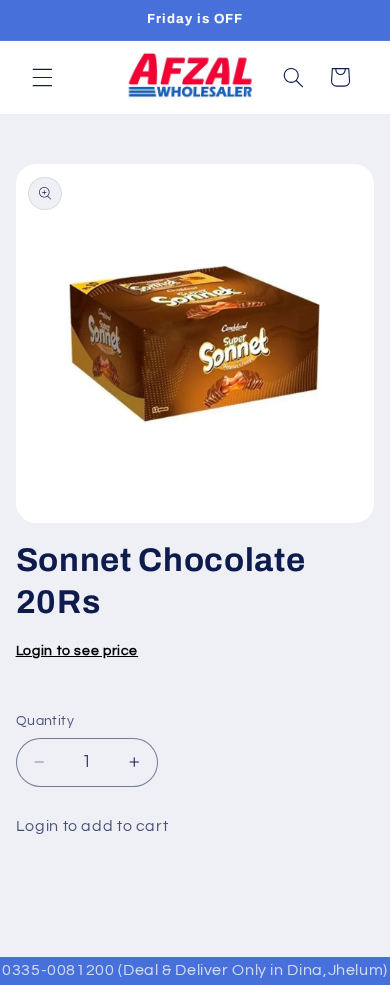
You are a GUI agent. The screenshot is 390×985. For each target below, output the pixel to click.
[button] (42, 77)
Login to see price (77, 651)
